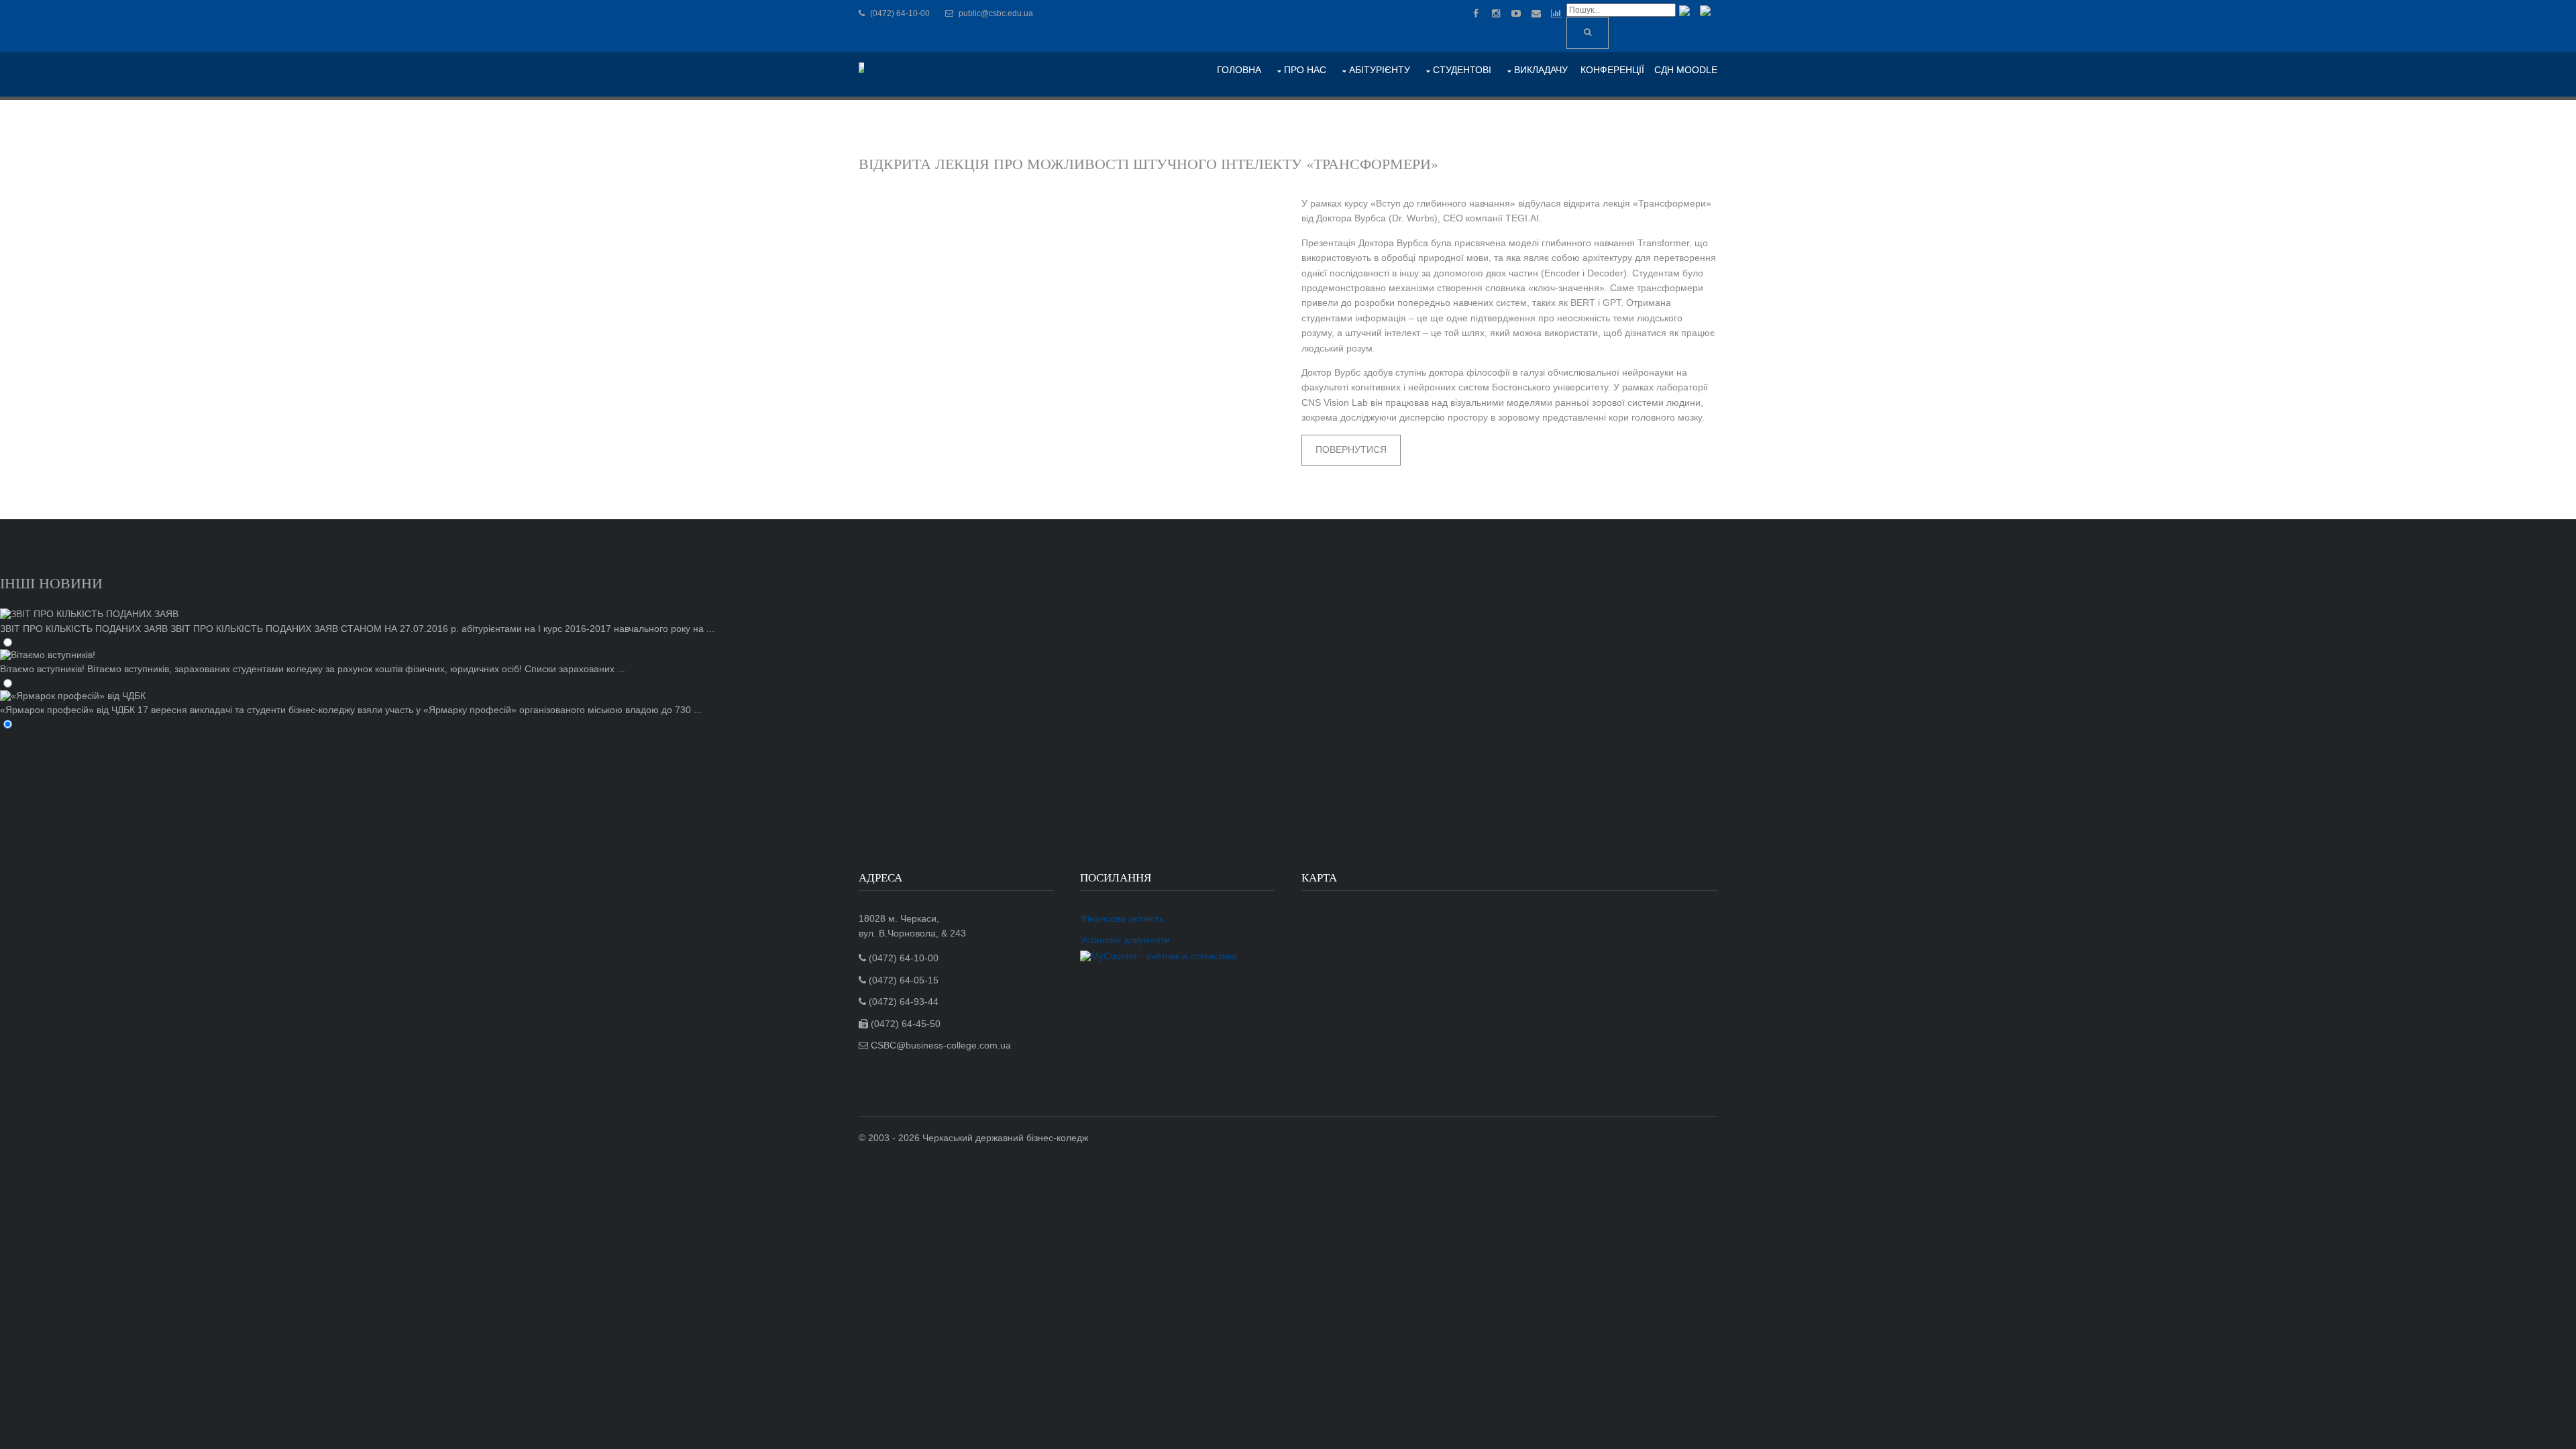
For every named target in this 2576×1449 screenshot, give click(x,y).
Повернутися (1351, 449)
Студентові (1462, 70)
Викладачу (1541, 70)
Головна (1239, 70)
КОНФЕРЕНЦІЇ (1612, 70)
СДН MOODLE (1686, 70)
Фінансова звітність (1122, 918)
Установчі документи (1125, 940)
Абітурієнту (1380, 70)
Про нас (1305, 70)
